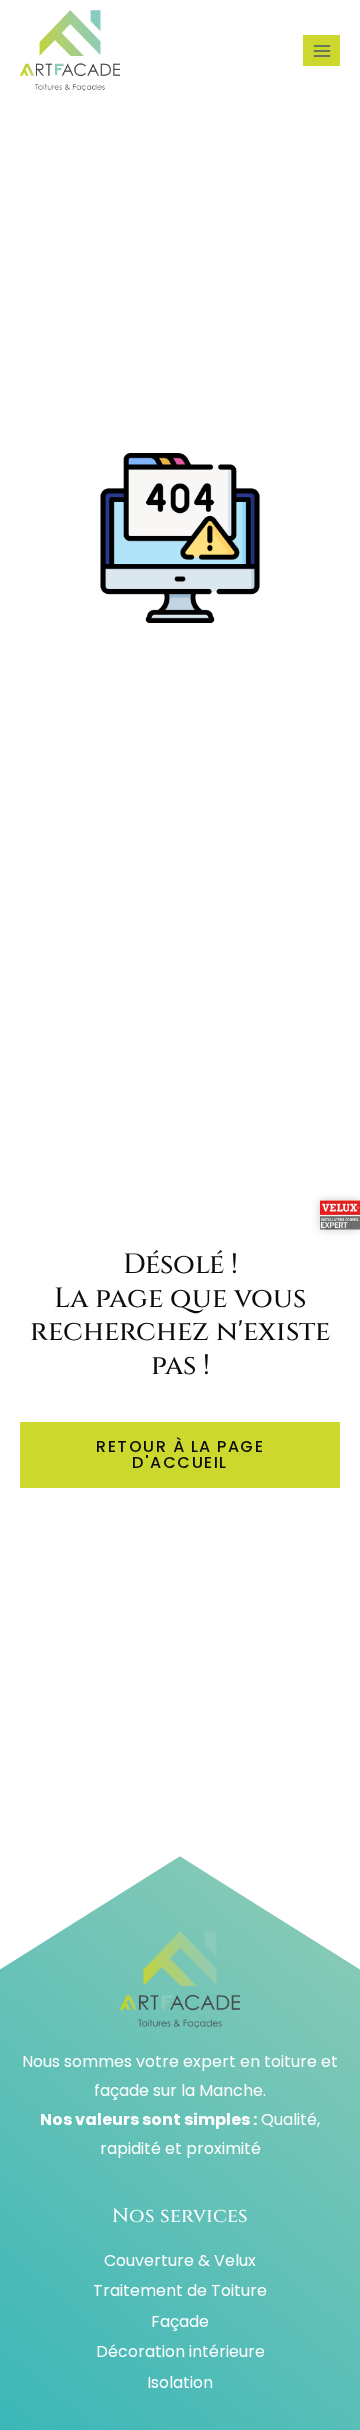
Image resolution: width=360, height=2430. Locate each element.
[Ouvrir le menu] (321, 50)
